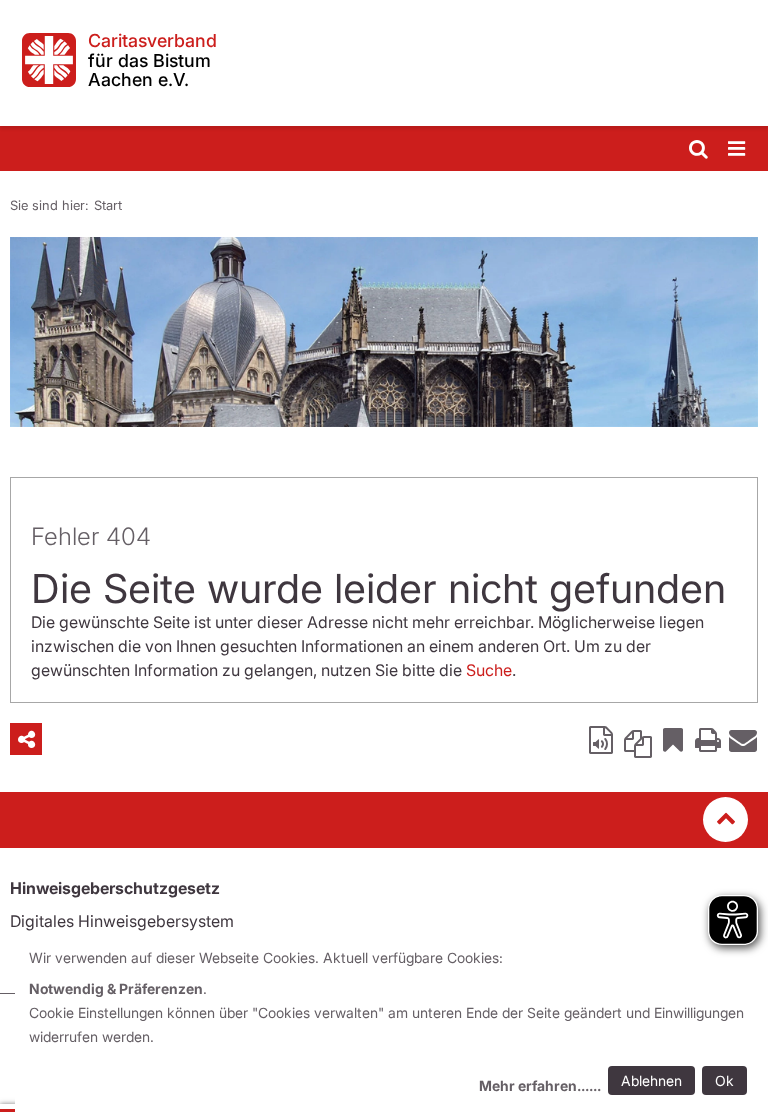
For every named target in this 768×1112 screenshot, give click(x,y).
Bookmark (673, 739)
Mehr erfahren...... (540, 1085)
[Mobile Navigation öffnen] (738, 149)
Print (708, 739)
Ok (724, 1080)
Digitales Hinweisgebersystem (122, 921)
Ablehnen (651, 1080)
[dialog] (391, 1024)
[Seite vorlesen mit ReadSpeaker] (603, 739)
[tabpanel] (384, 332)
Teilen (26, 739)
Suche (489, 670)
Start (108, 205)
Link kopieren (638, 739)
